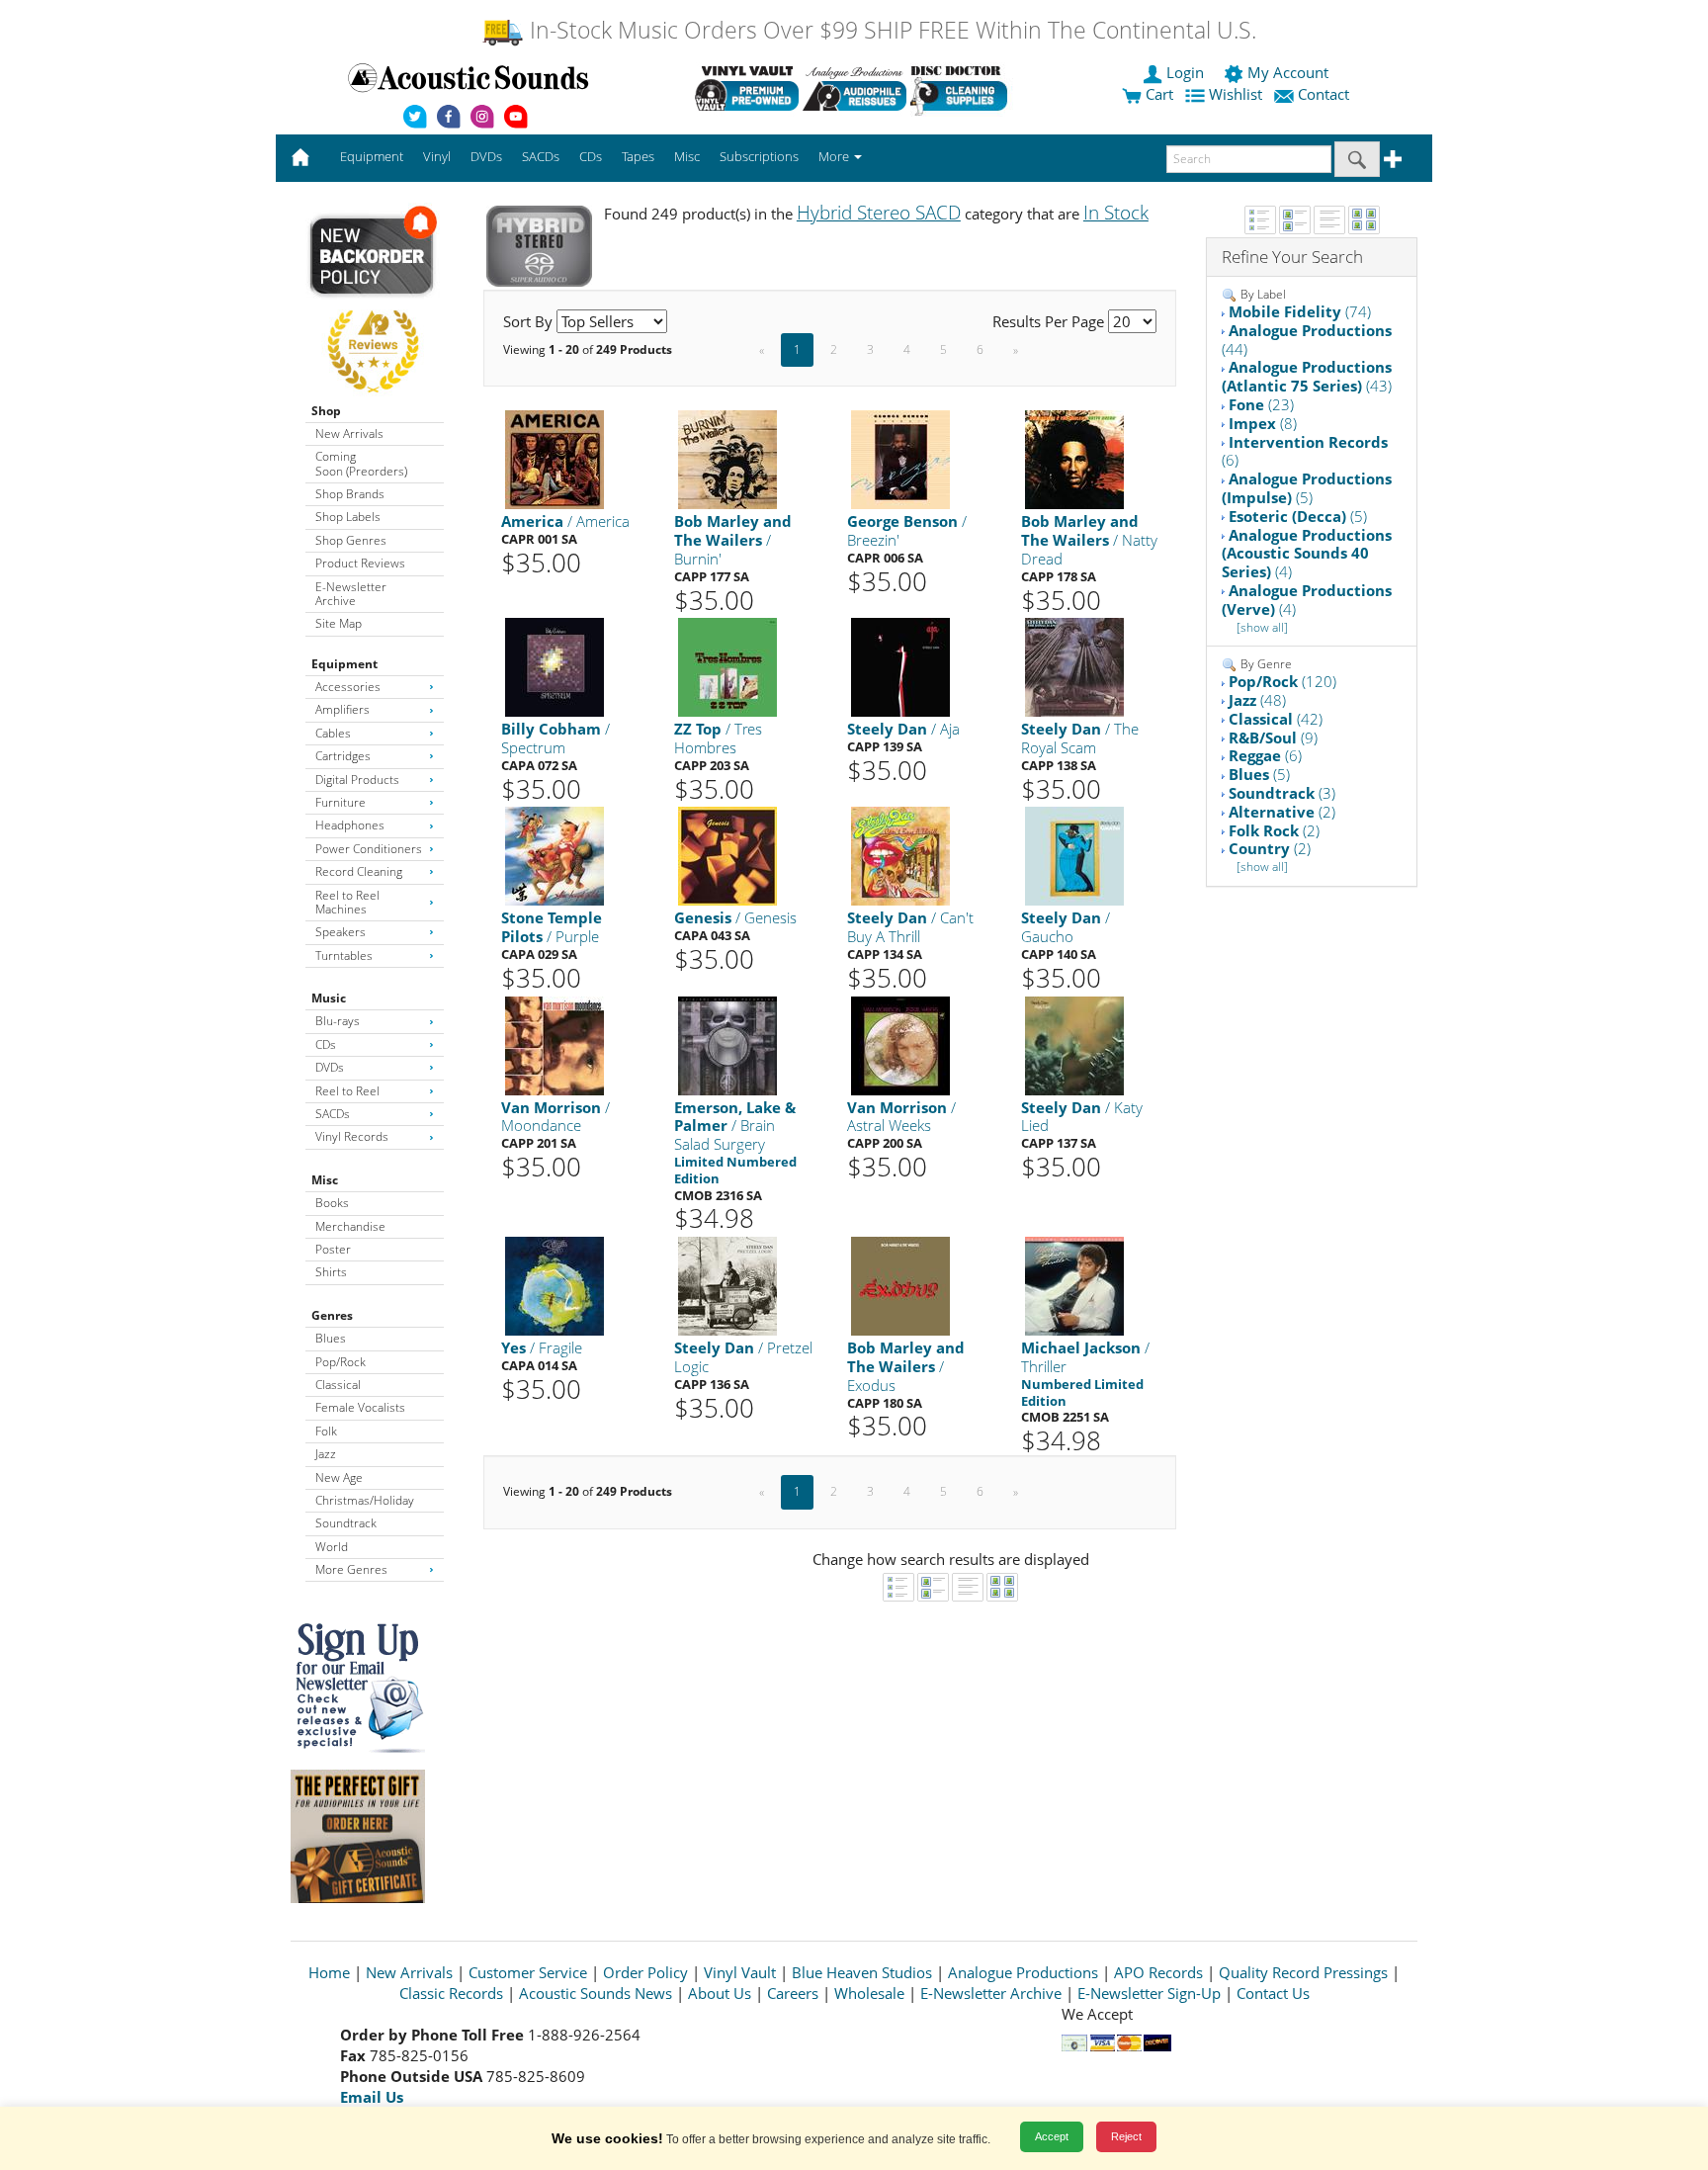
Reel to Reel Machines (347, 902)
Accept (1052, 2136)
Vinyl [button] (437, 156)
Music (329, 998)
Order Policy (645, 1972)
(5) (1307, 488)
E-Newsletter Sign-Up (1149, 1993)
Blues (331, 1338)
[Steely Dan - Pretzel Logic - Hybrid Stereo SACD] (727, 1285)
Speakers (341, 932)
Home (329, 1972)
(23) (1261, 404)
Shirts (331, 1272)
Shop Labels (348, 517)
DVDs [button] (486, 156)
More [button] (835, 156)
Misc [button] (687, 156)
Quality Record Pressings (1303, 1972)
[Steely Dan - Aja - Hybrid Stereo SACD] (900, 667)
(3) (1282, 793)
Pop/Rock (341, 1362)
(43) (1307, 376)
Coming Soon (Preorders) (361, 463)
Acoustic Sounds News (596, 1993)
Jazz (326, 1454)
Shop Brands (350, 494)
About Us (720, 1993)
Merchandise (350, 1226)
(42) (1276, 719)
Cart (1157, 94)
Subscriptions (759, 156)
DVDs (330, 1067)
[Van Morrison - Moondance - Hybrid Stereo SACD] (555, 1044)
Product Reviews (360, 563)
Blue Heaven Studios (862, 1972)
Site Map (339, 623)
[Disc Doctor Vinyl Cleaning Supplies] (962, 88)
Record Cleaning (359, 871)
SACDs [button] (541, 156)
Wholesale (869, 1993)
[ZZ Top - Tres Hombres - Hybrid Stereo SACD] (727, 667)
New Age (339, 1477)
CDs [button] (591, 156)
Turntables (344, 955)
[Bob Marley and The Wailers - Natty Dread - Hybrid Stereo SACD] (1074, 459)
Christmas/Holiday (365, 1500)
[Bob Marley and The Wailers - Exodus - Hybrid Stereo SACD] (900, 1285)
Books (332, 1203)
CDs (326, 1044)
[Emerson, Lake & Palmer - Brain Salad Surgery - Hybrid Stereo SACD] (727, 1044)
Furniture (341, 802)
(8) (1263, 423)
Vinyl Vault (740, 1972)
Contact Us (1273, 1993)
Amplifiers (342, 709)
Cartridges (343, 756)
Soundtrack (346, 1523)
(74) (1300, 311)
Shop (326, 411)
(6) (1305, 451)
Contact (1324, 94)
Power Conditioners (369, 849)
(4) (1307, 554)
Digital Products (357, 780)
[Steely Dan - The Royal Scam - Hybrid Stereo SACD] (1074, 667)
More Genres (351, 1569)
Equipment (344, 664)
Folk (326, 1431)
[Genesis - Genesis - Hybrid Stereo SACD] (727, 856)
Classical (338, 1385)
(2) (1282, 812)
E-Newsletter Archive (351, 594)
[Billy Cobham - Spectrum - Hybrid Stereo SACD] (555, 667)
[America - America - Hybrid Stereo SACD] (555, 459)
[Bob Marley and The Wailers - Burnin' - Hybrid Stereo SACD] (727, 459)
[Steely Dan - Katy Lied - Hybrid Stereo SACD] (1074, 1044)
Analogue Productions (1023, 1972)
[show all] (1262, 627)
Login (1185, 72)
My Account (1288, 72)
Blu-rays (338, 1021)
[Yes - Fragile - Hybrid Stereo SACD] (555, 1285)
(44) (1307, 340)
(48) (1257, 700)
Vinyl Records (352, 1136)
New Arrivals (349, 434)
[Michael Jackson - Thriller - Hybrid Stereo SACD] (1074, 1285)
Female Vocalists (360, 1407)
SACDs (333, 1114)
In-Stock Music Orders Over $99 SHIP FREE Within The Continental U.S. (890, 30)
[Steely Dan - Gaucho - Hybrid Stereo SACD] (1074, 856)
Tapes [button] (638, 156)
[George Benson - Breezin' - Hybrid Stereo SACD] (900, 459)
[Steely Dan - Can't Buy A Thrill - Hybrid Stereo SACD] (900, 856)
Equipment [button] (372, 156)
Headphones (350, 825)
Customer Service (528, 1972)
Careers (793, 1993)
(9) (1273, 738)
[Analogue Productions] (854, 88)
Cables (333, 733)
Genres (332, 1315)
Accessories (348, 687)
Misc (325, 1180)
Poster (333, 1249)
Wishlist (1236, 94)
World (332, 1547)
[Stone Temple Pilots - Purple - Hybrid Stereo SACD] (555, 856)
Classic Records (451, 1993)
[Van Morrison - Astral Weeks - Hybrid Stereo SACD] (900, 1044)
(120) (1282, 681)
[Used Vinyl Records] (747, 88)
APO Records (1158, 1972)
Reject (1126, 2136)
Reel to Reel (347, 1091)
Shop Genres (351, 540)
